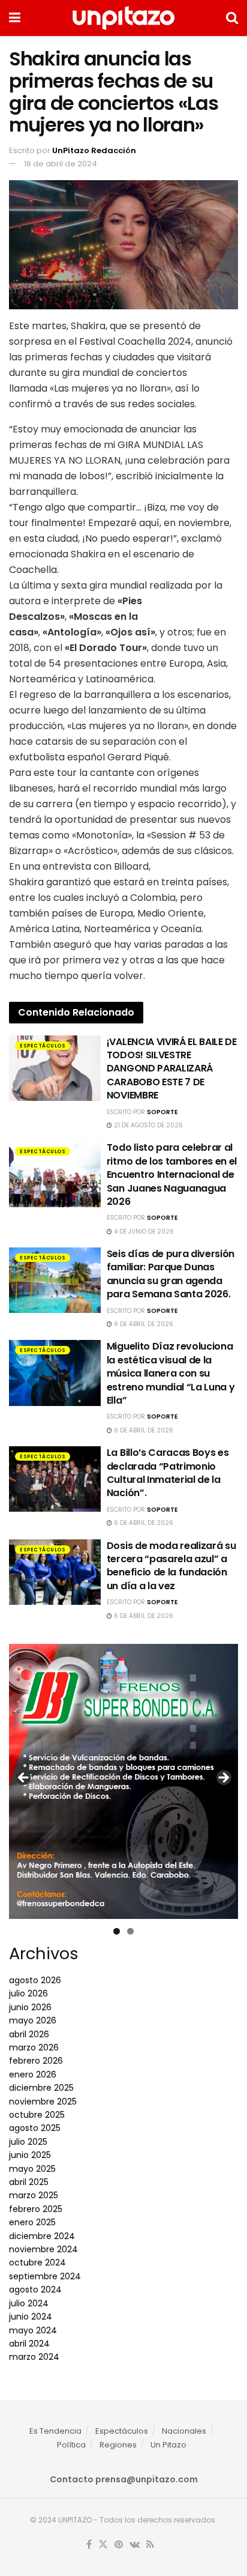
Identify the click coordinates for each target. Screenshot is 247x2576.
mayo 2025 (32, 2169)
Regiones (118, 2445)
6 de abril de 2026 (143, 1324)
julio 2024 (29, 2303)
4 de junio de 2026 (143, 1232)
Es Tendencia (55, 2431)
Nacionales (184, 2431)
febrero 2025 (36, 2209)
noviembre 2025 (43, 2102)
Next (223, 1778)
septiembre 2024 (45, 2276)
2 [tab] (130, 1931)
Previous (24, 1778)
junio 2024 (31, 2317)
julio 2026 (28, 1993)
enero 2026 (33, 2074)
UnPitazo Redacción (94, 150)
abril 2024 (29, 2344)
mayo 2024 (33, 2330)
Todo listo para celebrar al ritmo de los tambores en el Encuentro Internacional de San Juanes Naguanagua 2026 (172, 1174)
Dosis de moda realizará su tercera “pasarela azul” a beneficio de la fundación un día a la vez (171, 1566)
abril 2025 (29, 2182)
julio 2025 (28, 2142)
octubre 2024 (37, 2262)
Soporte (162, 1112)
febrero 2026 (36, 2061)
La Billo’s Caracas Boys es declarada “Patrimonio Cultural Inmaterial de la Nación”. (168, 1473)
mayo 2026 (33, 2020)
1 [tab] (117, 1931)
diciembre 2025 (41, 2088)
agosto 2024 (35, 2290)
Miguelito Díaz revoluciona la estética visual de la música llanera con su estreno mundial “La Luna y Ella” (171, 1373)
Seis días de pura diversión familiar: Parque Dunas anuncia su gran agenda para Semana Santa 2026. (171, 1274)
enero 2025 (32, 2222)
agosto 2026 (35, 1980)
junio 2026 (30, 2007)
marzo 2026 (34, 2047)
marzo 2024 (34, 2357)
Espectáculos (43, 1046)
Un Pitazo (168, 2445)
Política (71, 2445)
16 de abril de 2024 (61, 164)
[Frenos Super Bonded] (123, 1781)
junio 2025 (30, 2155)
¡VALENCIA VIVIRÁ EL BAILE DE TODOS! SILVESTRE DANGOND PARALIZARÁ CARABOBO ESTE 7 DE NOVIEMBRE (172, 1069)
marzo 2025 (34, 2195)
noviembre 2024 (43, 2249)
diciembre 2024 (42, 2236)
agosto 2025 (35, 2128)
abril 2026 (29, 2034)
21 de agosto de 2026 (147, 1125)
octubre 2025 (37, 2115)
